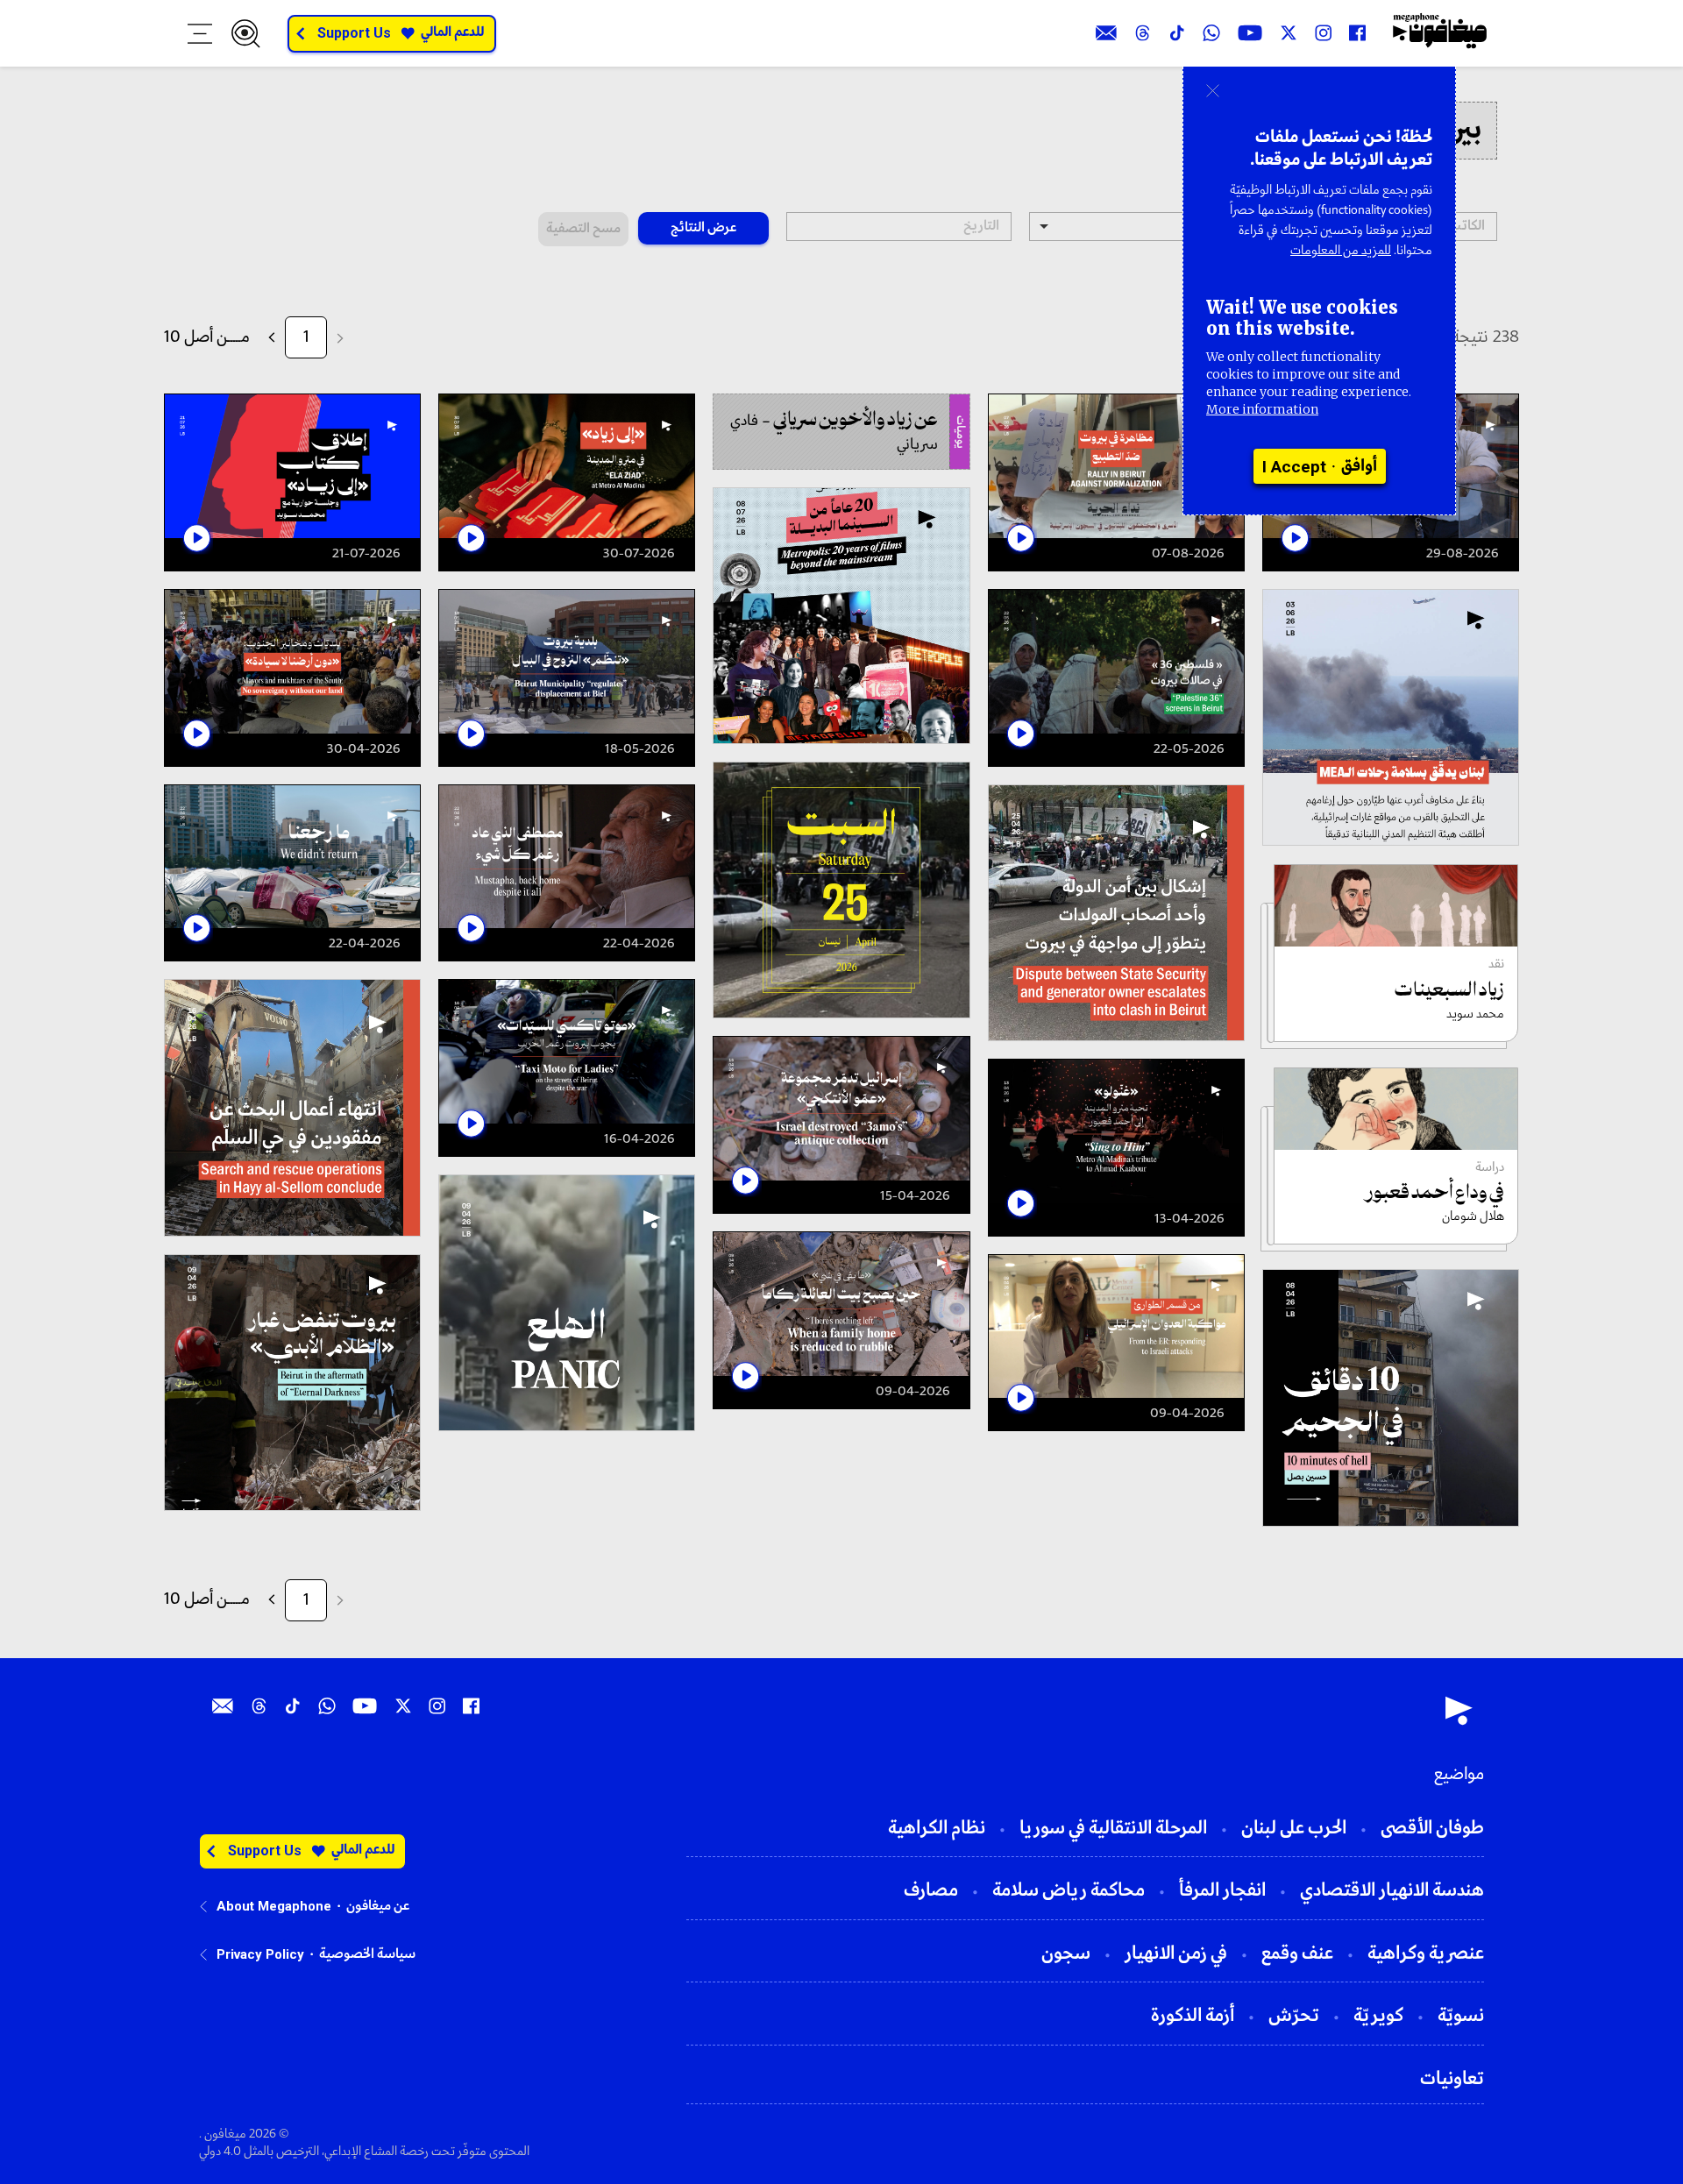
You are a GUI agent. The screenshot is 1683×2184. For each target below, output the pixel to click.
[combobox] (1142, 227)
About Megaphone (274, 1906)
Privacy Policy (260, 1954)
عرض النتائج (703, 228)
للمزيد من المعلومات (1341, 251)
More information (1262, 409)
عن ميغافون (378, 1906)
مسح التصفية (583, 229)
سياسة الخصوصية (367, 1954)
